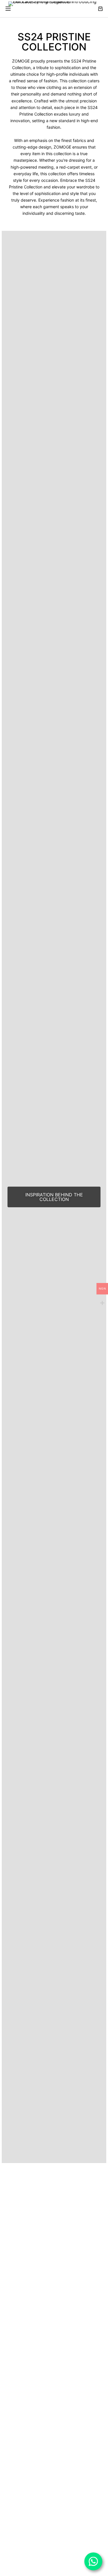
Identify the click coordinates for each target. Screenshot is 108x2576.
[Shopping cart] (100, 9)
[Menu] (8, 9)
